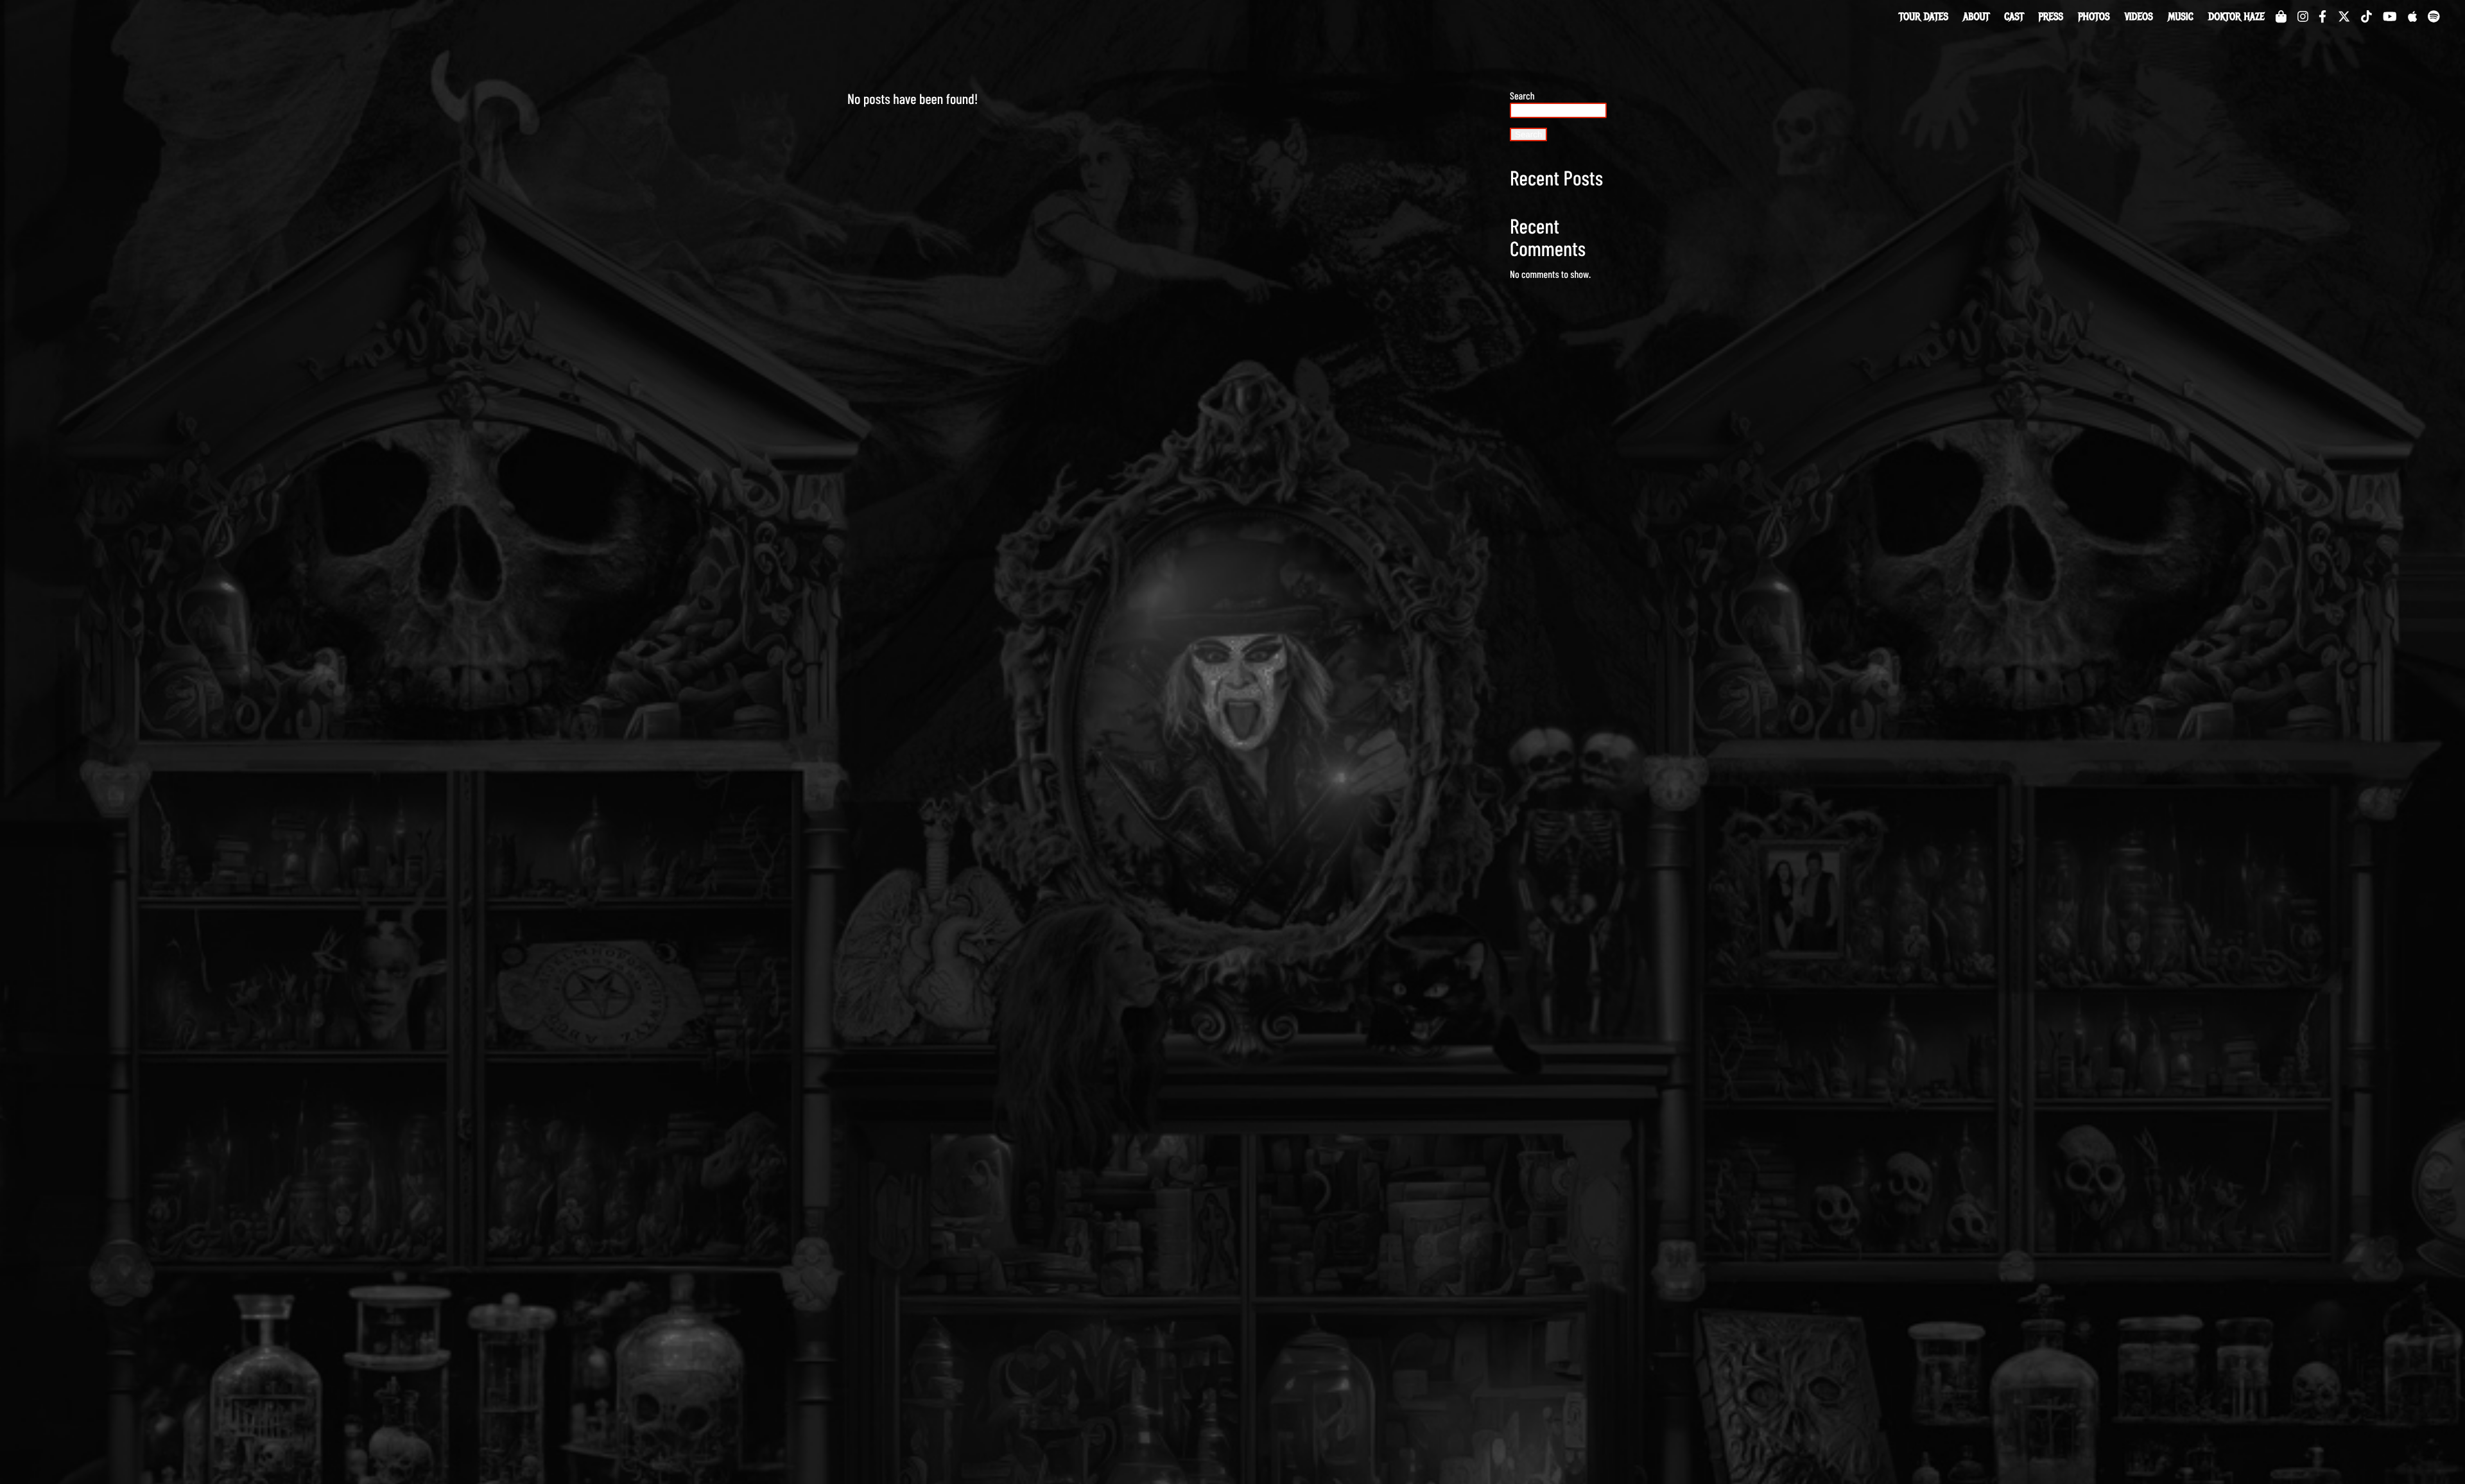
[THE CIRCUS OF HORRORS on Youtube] (2390, 16)
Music (2180, 17)
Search (1522, 96)
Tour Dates (1924, 17)
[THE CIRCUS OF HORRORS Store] (2281, 16)
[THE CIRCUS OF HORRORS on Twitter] (2344, 16)
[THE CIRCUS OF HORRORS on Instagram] (2303, 16)
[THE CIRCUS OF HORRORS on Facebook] (2322, 16)
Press (2051, 17)
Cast (2014, 17)
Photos (2094, 17)
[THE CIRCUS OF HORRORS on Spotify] (2434, 16)
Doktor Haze (2236, 17)
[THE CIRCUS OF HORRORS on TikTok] (2366, 16)
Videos (2139, 17)
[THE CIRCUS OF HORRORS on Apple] (2412, 16)
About (1976, 17)
